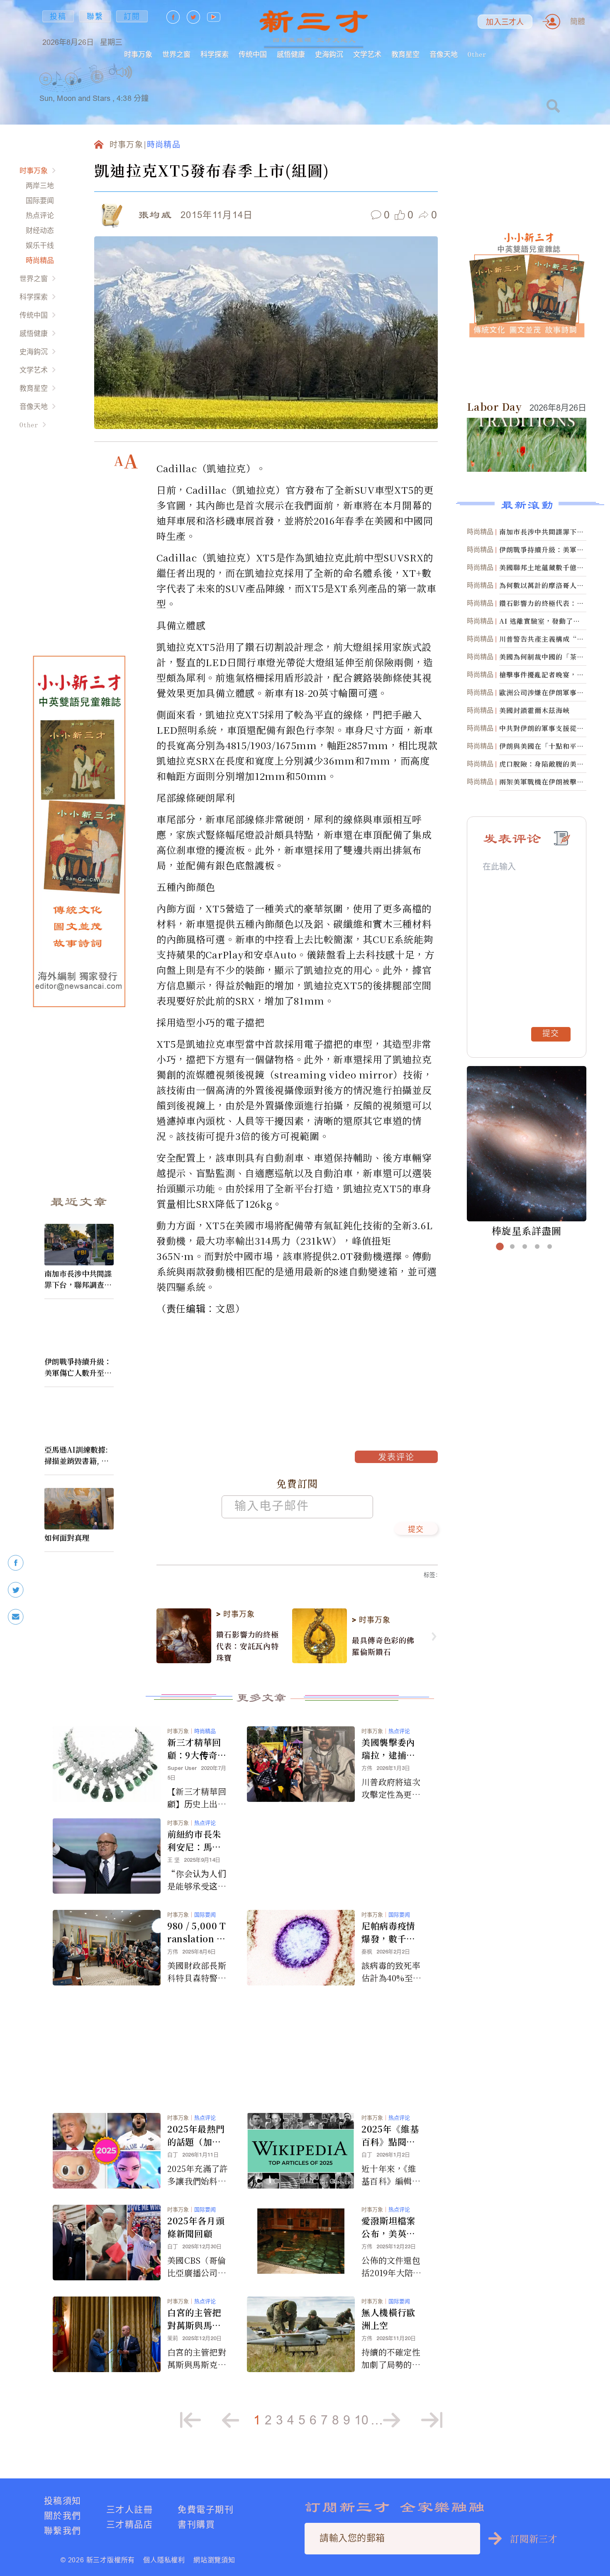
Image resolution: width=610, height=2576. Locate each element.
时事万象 (138, 54)
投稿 (58, 16)
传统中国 (253, 54)
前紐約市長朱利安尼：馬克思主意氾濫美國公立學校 (194, 1841)
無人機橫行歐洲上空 (388, 2319)
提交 (416, 1530)
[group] (98, 87)
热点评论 (40, 215)
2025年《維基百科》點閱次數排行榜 (390, 2135)
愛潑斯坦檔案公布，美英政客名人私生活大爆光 (388, 2227)
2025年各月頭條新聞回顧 (196, 2227)
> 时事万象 (235, 1614)
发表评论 (396, 1458)
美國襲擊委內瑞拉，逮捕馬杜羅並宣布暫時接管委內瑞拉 (388, 1749)
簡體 (578, 21)
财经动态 (40, 230)
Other (477, 54)
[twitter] (16, 1590)
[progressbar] (145, 72)
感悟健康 (291, 54)
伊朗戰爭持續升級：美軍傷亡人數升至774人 (78, 1367)
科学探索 (215, 54)
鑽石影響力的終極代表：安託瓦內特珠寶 (248, 1646)
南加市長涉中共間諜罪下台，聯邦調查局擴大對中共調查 (78, 1279)
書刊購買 (196, 2524)
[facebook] (16, 1563)
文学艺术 (367, 54)
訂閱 (132, 16)
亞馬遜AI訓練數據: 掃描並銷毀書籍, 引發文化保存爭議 (77, 1455)
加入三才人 (505, 22)
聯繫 (95, 16)
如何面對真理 (67, 1537)
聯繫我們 (63, 2531)
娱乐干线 (40, 245)
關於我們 (63, 2516)
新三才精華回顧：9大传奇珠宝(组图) (197, 1749)
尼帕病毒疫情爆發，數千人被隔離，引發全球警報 (388, 1932)
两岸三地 (40, 185)
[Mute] (124, 72)
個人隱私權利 (164, 2560)
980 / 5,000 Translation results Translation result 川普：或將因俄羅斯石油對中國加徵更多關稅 (197, 1932)
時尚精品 (40, 260)
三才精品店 (129, 2524)
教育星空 (405, 54)
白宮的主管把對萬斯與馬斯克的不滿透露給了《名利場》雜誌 (197, 2319)
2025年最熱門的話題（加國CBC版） (198, 2135)
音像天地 (444, 54)
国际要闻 (40, 200)
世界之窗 (176, 54)
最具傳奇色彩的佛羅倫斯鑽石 (383, 1646)
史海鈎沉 (329, 54)
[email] (16, 1617)
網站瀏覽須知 (214, 2560)
